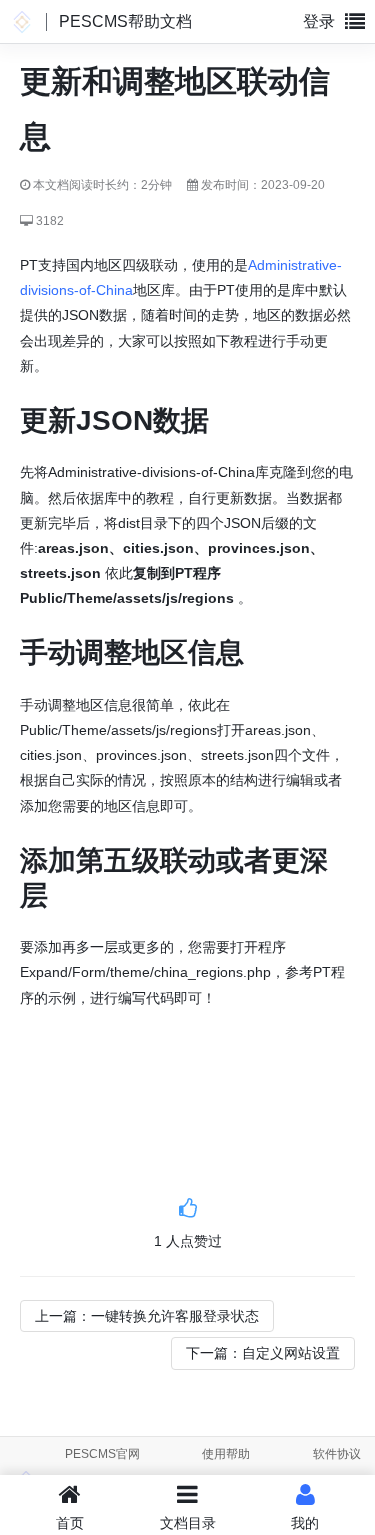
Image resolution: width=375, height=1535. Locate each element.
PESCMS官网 (102, 1454)
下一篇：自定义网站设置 (263, 1353)
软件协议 (337, 1454)
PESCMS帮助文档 (125, 21)
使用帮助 (226, 1454)
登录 (319, 21)
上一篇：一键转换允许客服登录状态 (147, 1316)
